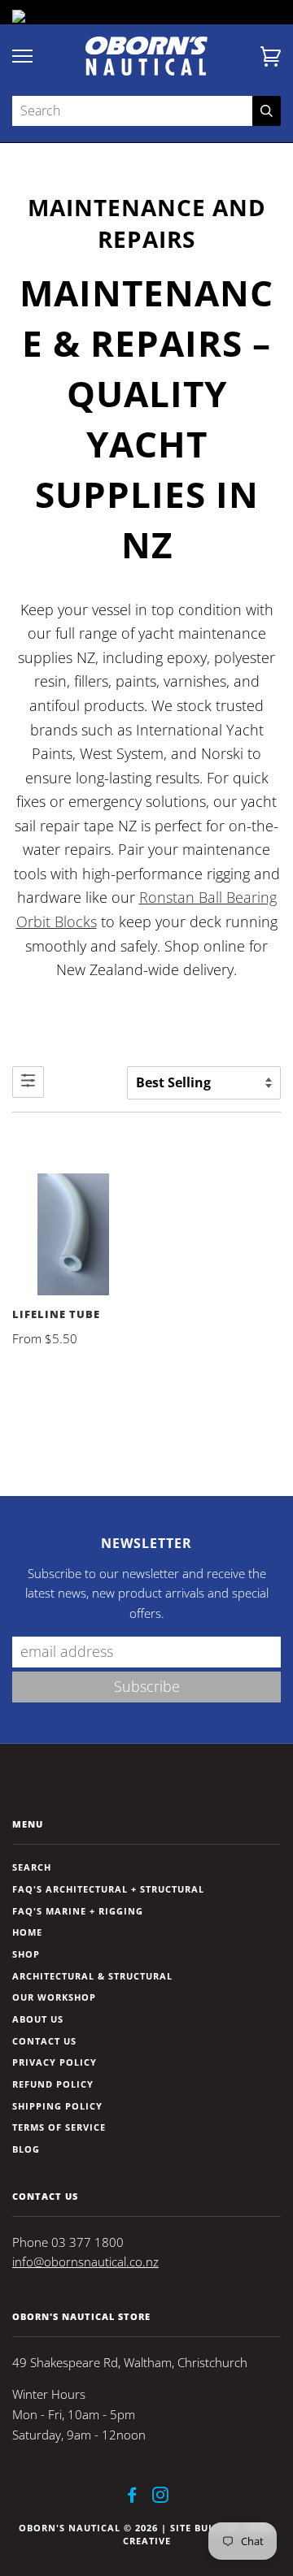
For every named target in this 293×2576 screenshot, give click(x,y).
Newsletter (146, 1543)
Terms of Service (59, 2127)
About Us (38, 2019)
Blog (26, 2149)
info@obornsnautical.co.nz (85, 2262)
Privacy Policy (55, 2062)
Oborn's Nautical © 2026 (88, 2528)
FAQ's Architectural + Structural (108, 1889)
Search (32, 1867)
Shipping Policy (57, 2106)
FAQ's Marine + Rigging (78, 1911)
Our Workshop (54, 1997)
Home (27, 1932)
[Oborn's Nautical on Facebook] (132, 2498)
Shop (26, 1954)
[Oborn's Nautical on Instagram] (161, 2498)
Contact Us (44, 2041)
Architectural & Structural (92, 1976)
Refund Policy (53, 2084)
